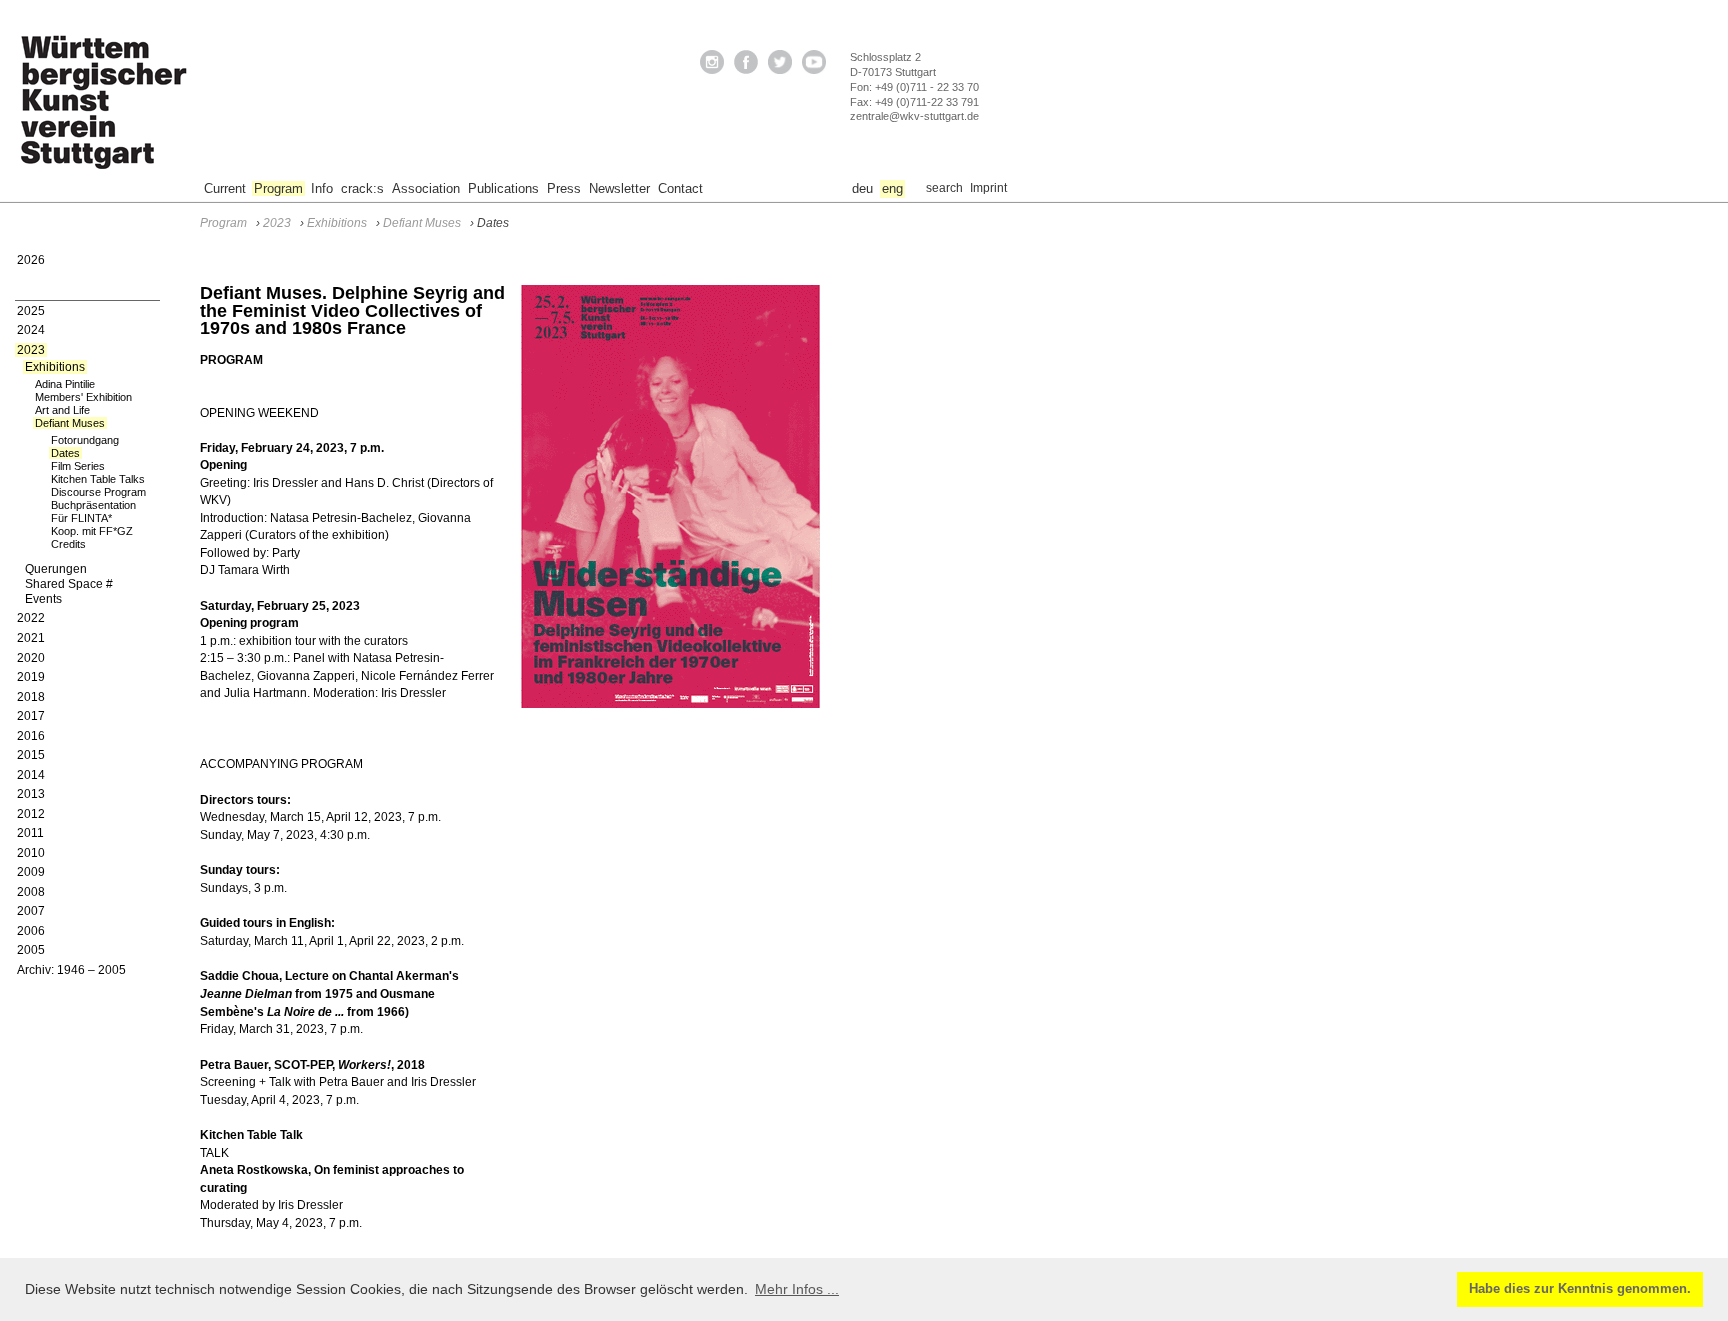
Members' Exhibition (83, 397)
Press (564, 188)
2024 (31, 330)
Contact (680, 188)
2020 (31, 658)
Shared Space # (69, 584)
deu (862, 188)
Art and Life (62, 410)
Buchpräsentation (93, 505)
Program (278, 188)
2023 (31, 350)
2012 (31, 814)
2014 (31, 775)
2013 (31, 794)
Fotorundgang (85, 440)
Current (225, 188)
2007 (31, 911)
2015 (31, 755)
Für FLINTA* (81, 518)
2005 (31, 950)
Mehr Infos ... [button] (797, 1289)
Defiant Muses (70, 423)
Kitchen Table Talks (98, 479)
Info (322, 188)
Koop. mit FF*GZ (92, 531)
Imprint (988, 188)
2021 (31, 638)
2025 (31, 311)
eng (892, 188)
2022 (31, 618)
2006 (31, 931)
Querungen (56, 569)
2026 (31, 260)
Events (43, 599)
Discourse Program (98, 492)
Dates (65, 453)
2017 (31, 716)
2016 (31, 736)
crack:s (362, 188)
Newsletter (619, 188)
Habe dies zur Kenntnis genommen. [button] (1580, 1289)
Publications (503, 188)
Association (426, 188)
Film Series (78, 466)
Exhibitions (55, 367)
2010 (31, 853)
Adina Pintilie (65, 384)
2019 (31, 677)
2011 (30, 833)
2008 (31, 892)
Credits (68, 544)
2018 (31, 697)
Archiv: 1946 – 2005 (71, 970)
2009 (31, 872)
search (944, 188)
